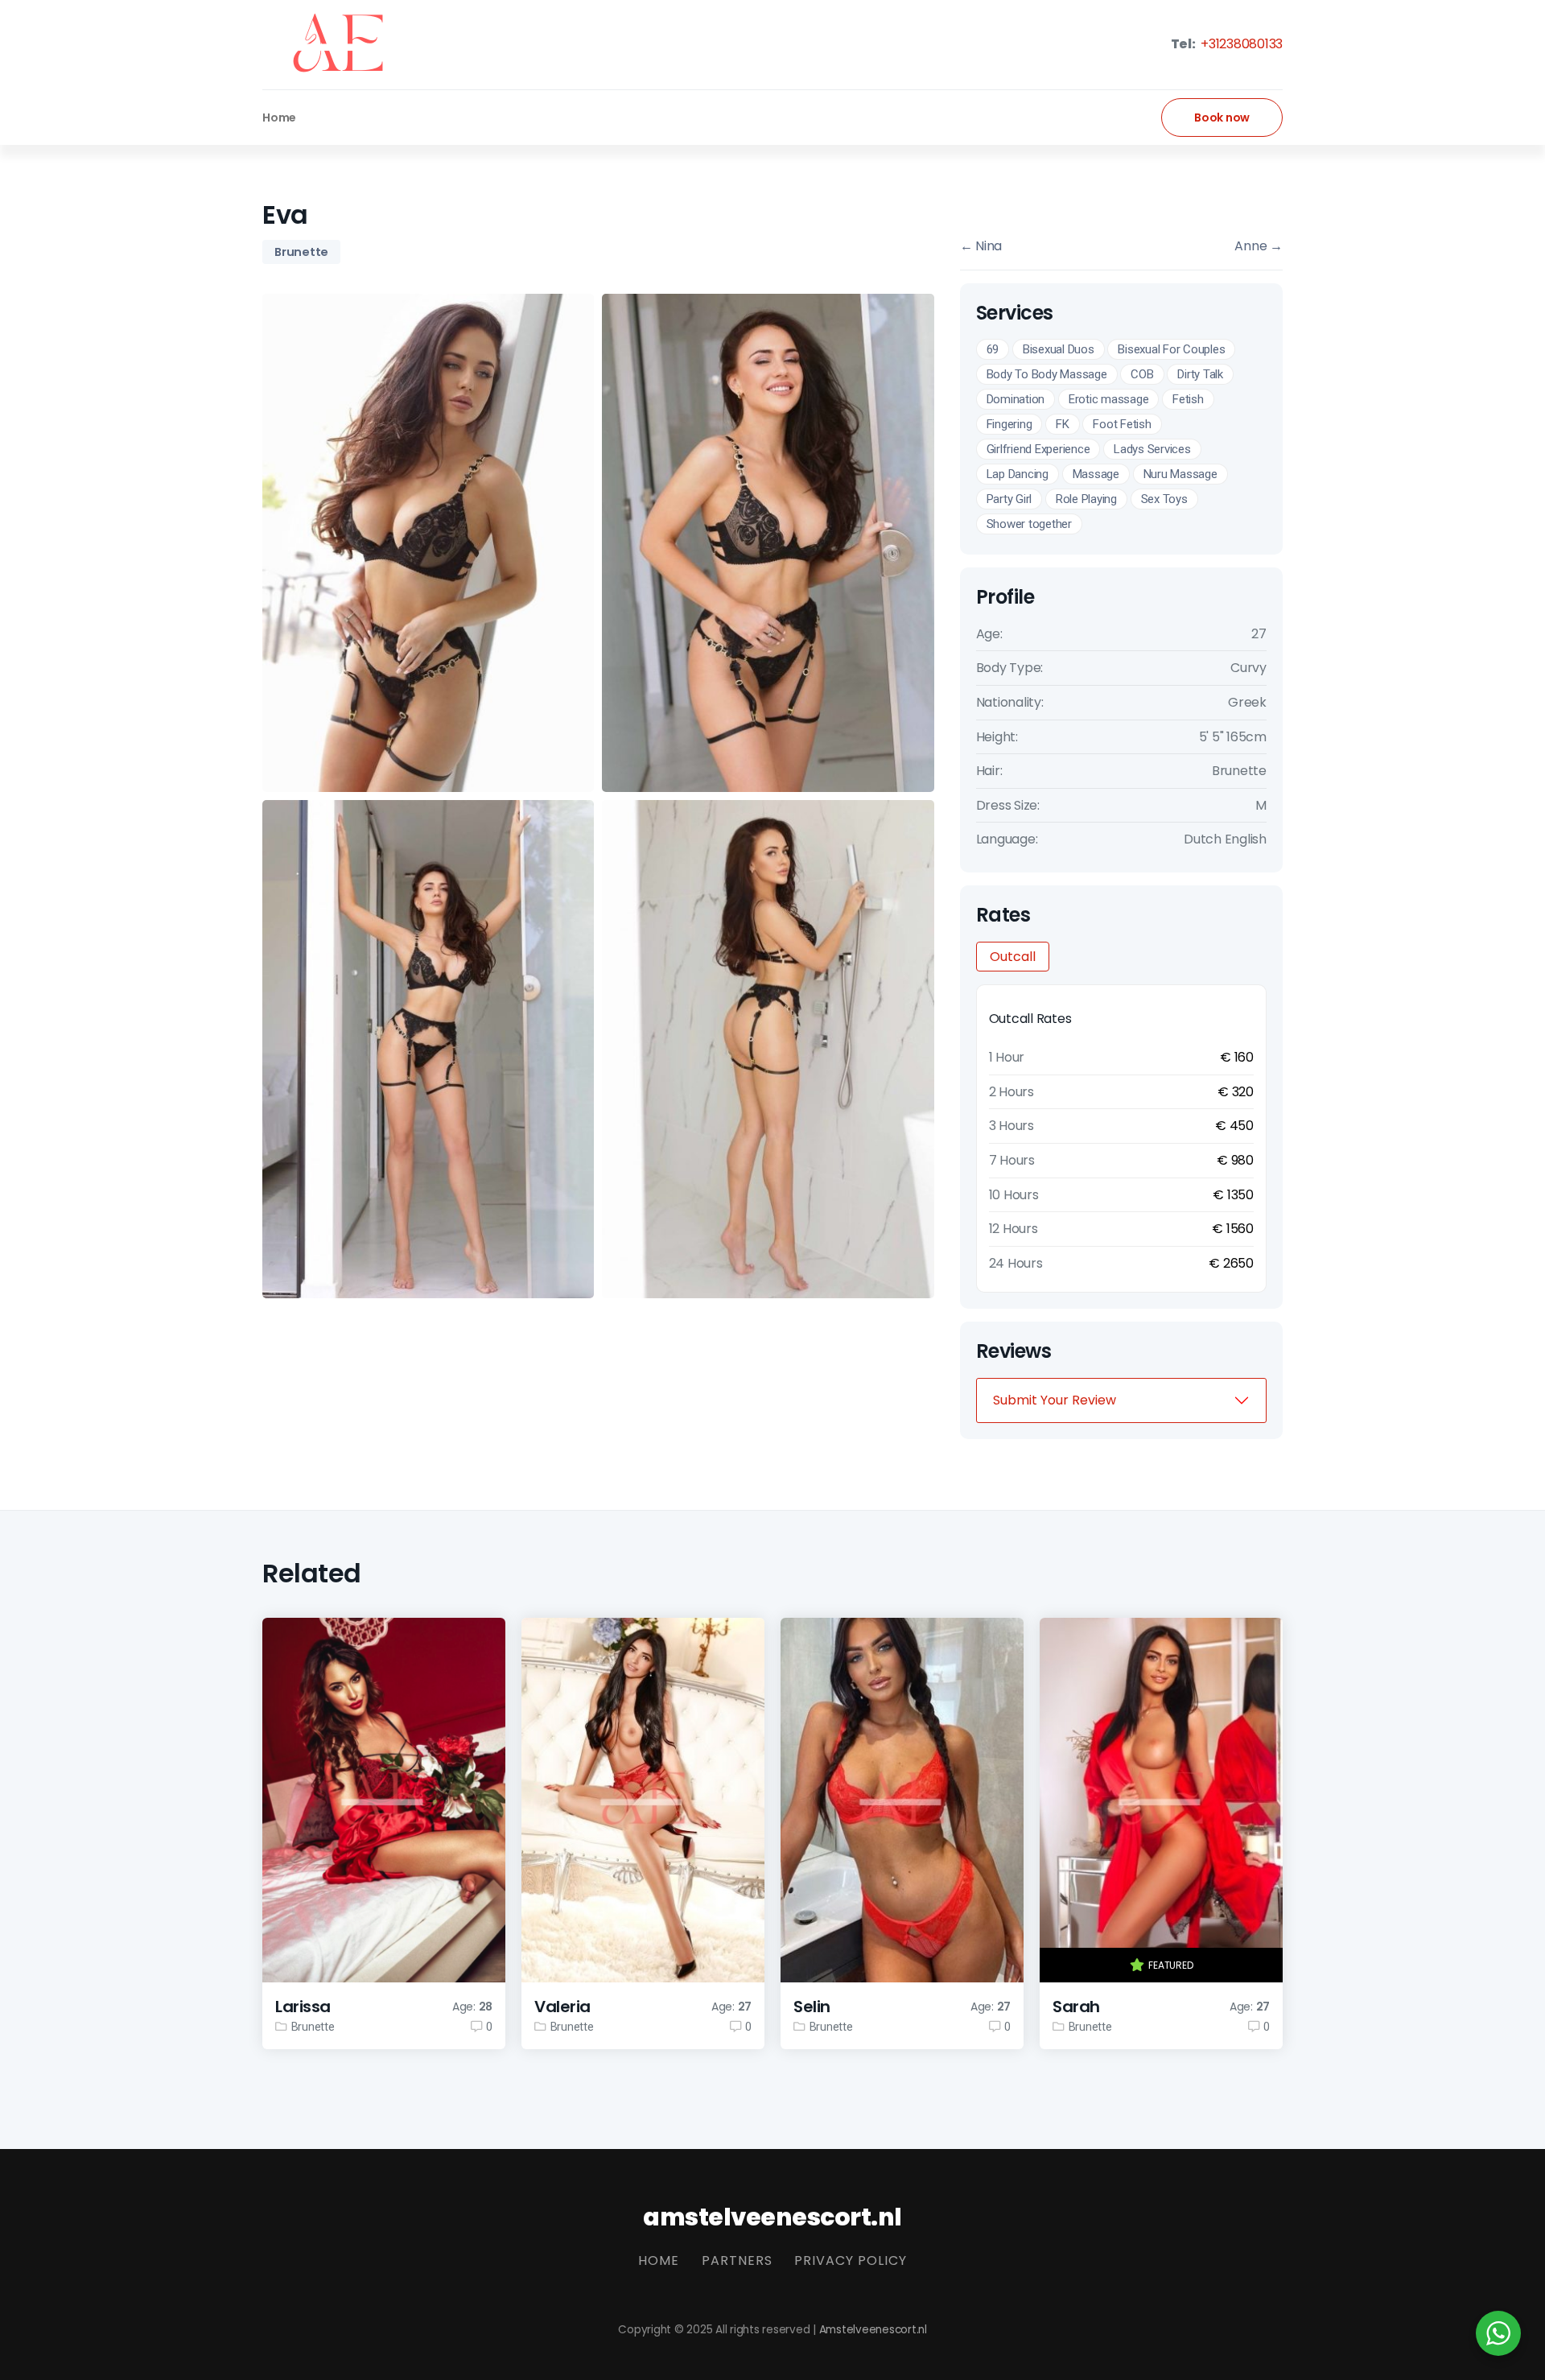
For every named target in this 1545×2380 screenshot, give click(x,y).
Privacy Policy (851, 2260)
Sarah (1076, 2007)
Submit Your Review (1055, 1400)
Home (279, 118)
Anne (1259, 246)
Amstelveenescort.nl (873, 2330)
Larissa (303, 2007)
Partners (737, 2260)
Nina (981, 246)
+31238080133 (1240, 44)
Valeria (562, 2007)
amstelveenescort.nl (772, 2217)
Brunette (301, 252)
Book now (1222, 118)
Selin (812, 2007)
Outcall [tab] (1013, 957)
